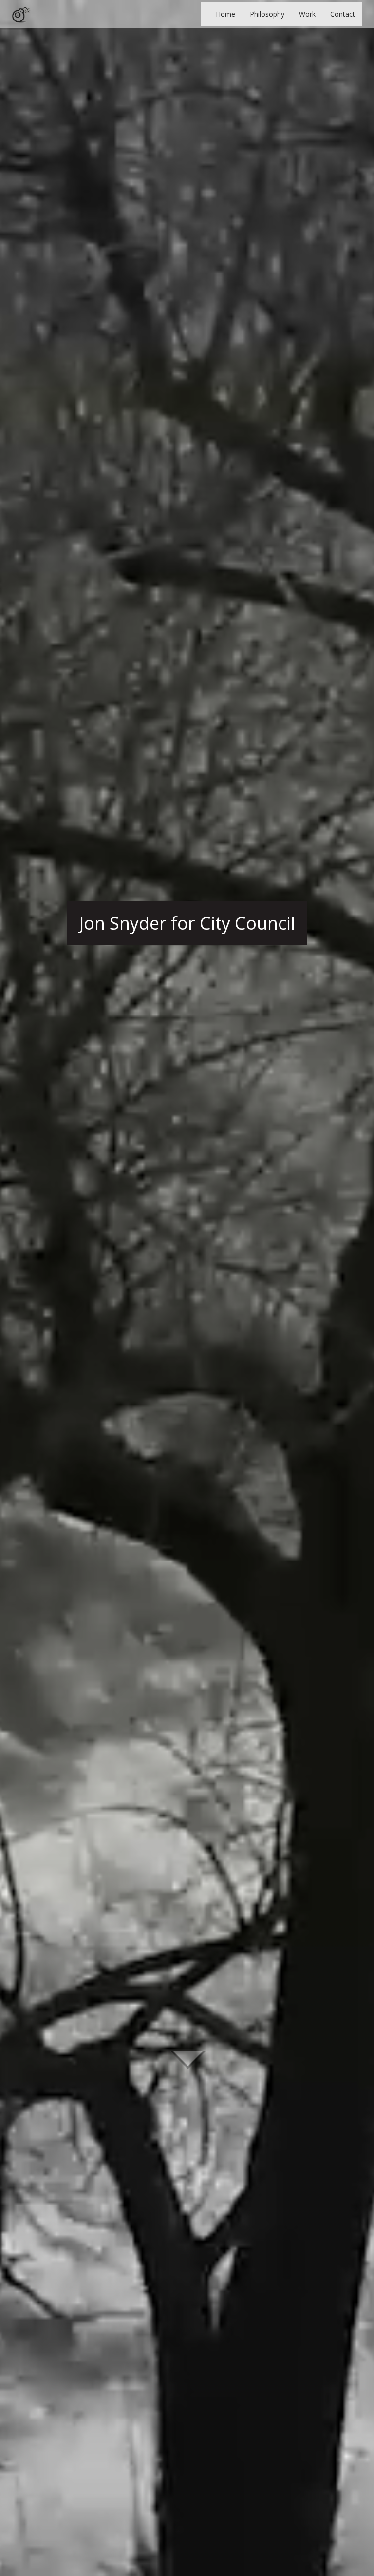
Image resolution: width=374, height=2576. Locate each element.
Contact (343, 14)
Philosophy (267, 14)
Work (307, 14)
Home (225, 14)
